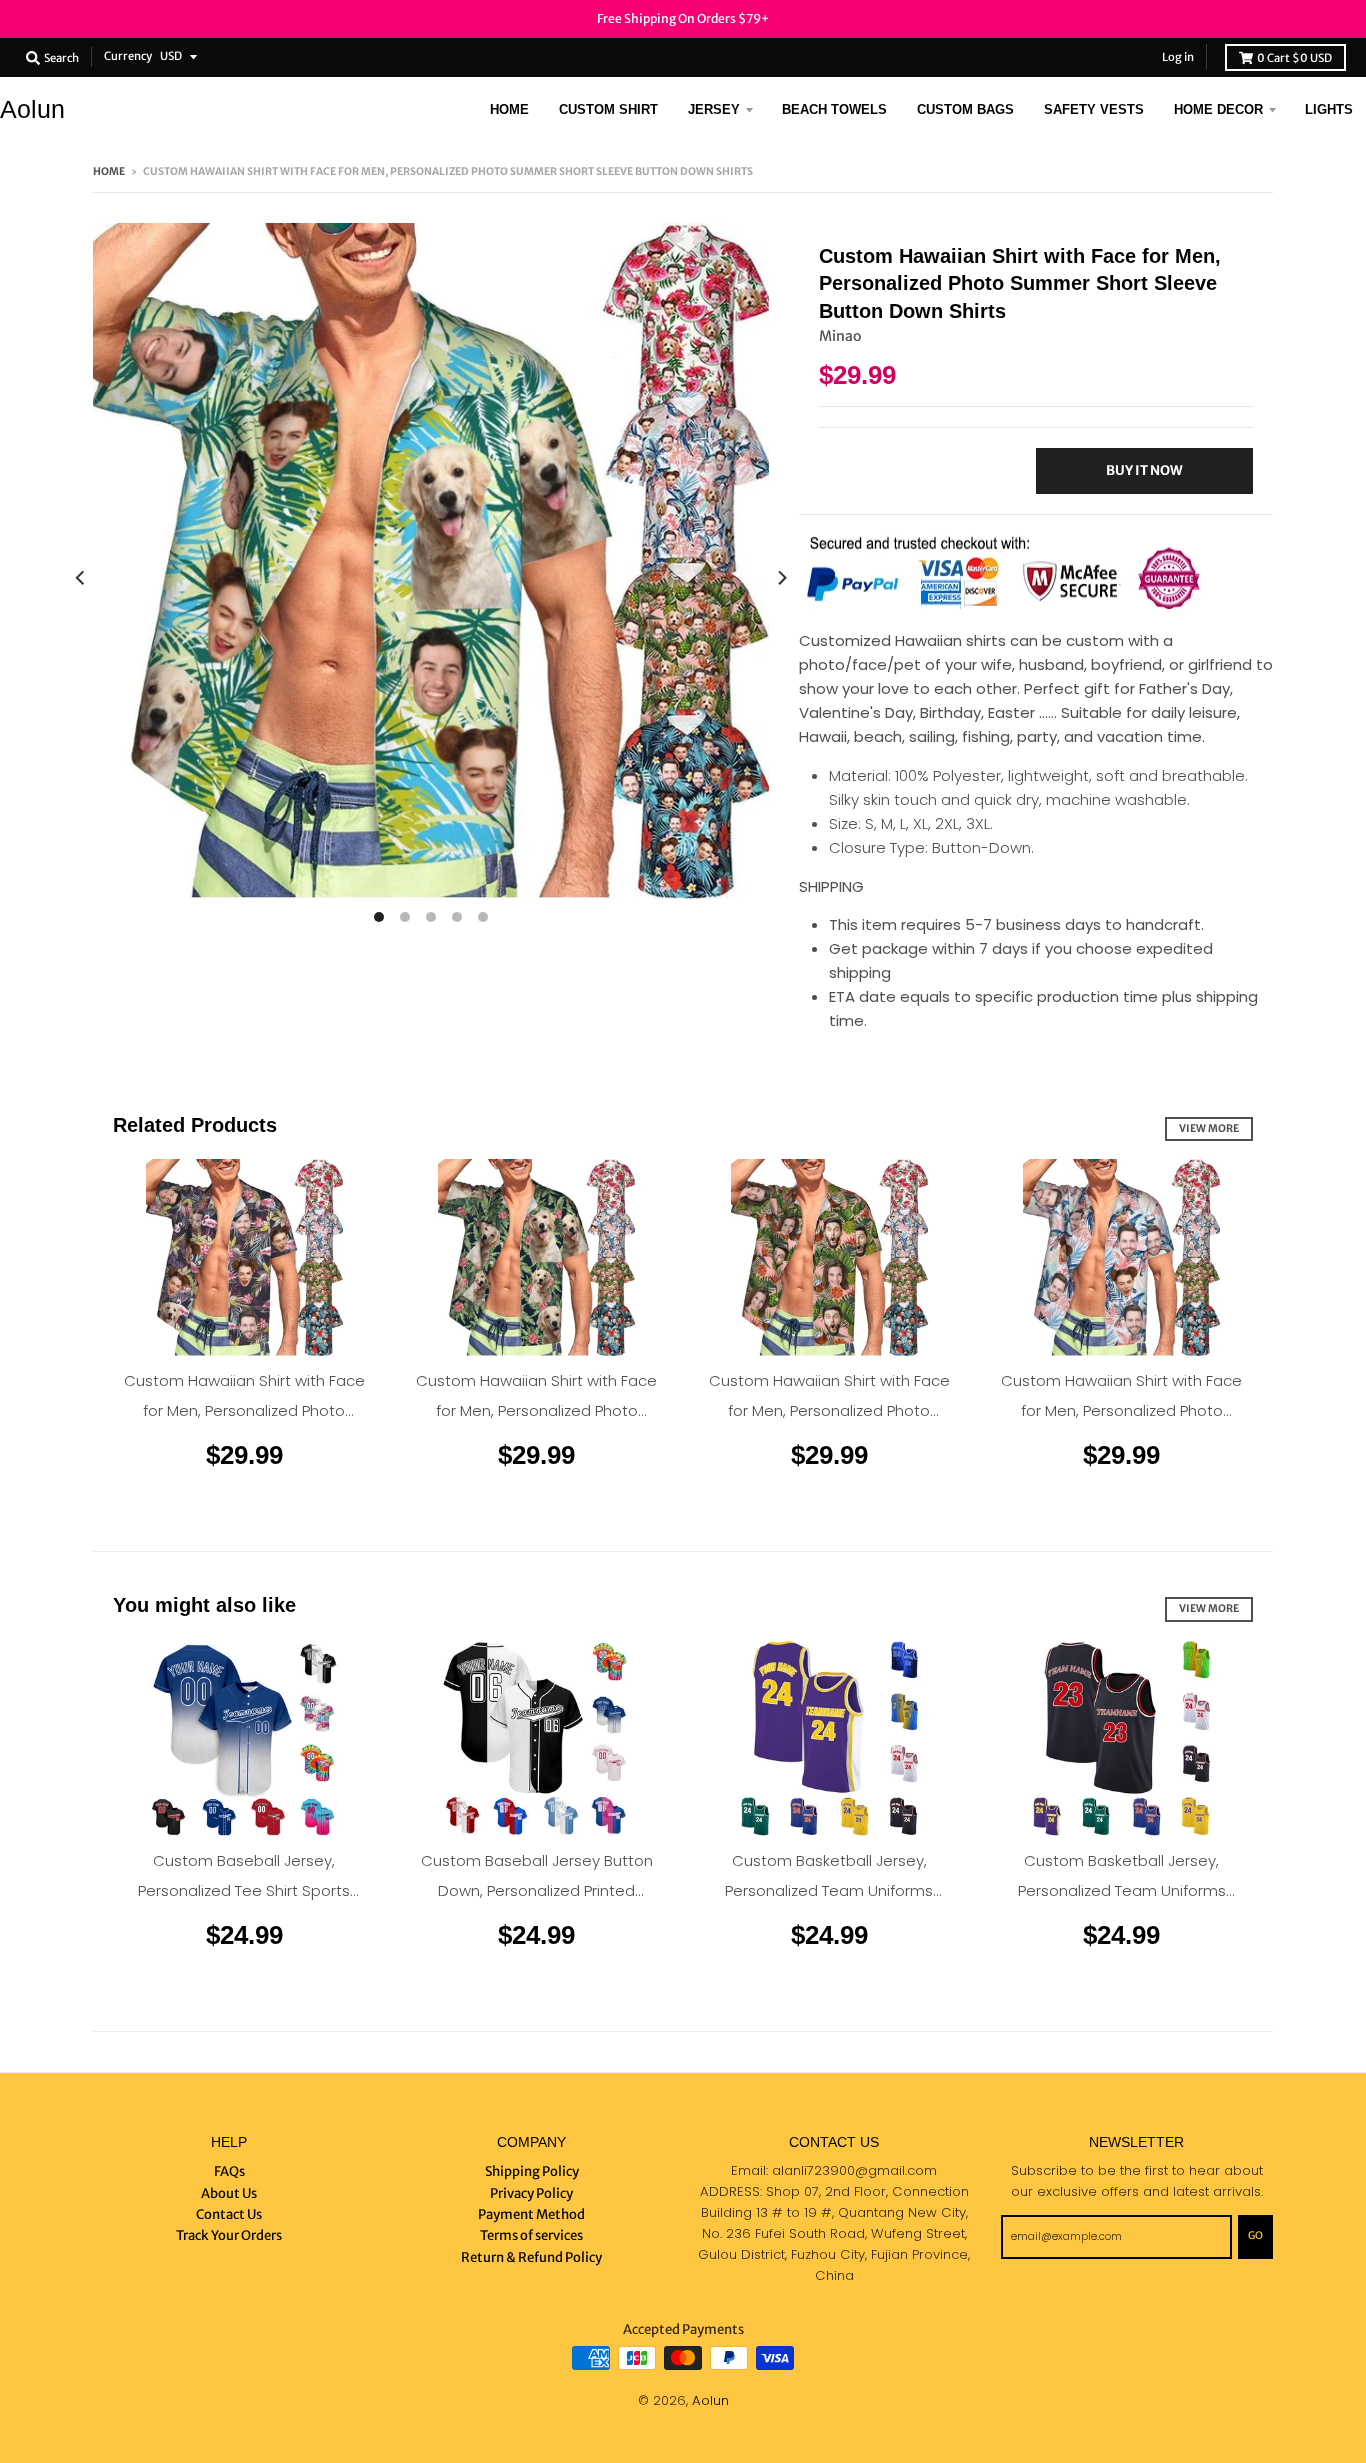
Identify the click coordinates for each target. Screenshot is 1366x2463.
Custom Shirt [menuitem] (608, 109)
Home (109, 171)
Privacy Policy (531, 2193)
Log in (1178, 57)
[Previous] (81, 578)
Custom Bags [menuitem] (965, 109)
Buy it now (1144, 470)
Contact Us (229, 2214)
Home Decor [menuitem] (1218, 109)
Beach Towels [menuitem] (834, 109)
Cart (1294, 58)
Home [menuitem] (509, 109)
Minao (840, 336)
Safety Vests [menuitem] (1094, 109)
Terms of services (531, 2235)
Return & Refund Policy (531, 2257)
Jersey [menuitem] (714, 109)
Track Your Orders (229, 2235)
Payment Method (531, 2214)
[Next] (781, 578)
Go (1255, 2235)
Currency (128, 56)
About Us (229, 2193)
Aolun (32, 109)
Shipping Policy (532, 2171)
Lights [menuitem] (1329, 109)
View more (1209, 1128)
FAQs (229, 2171)
